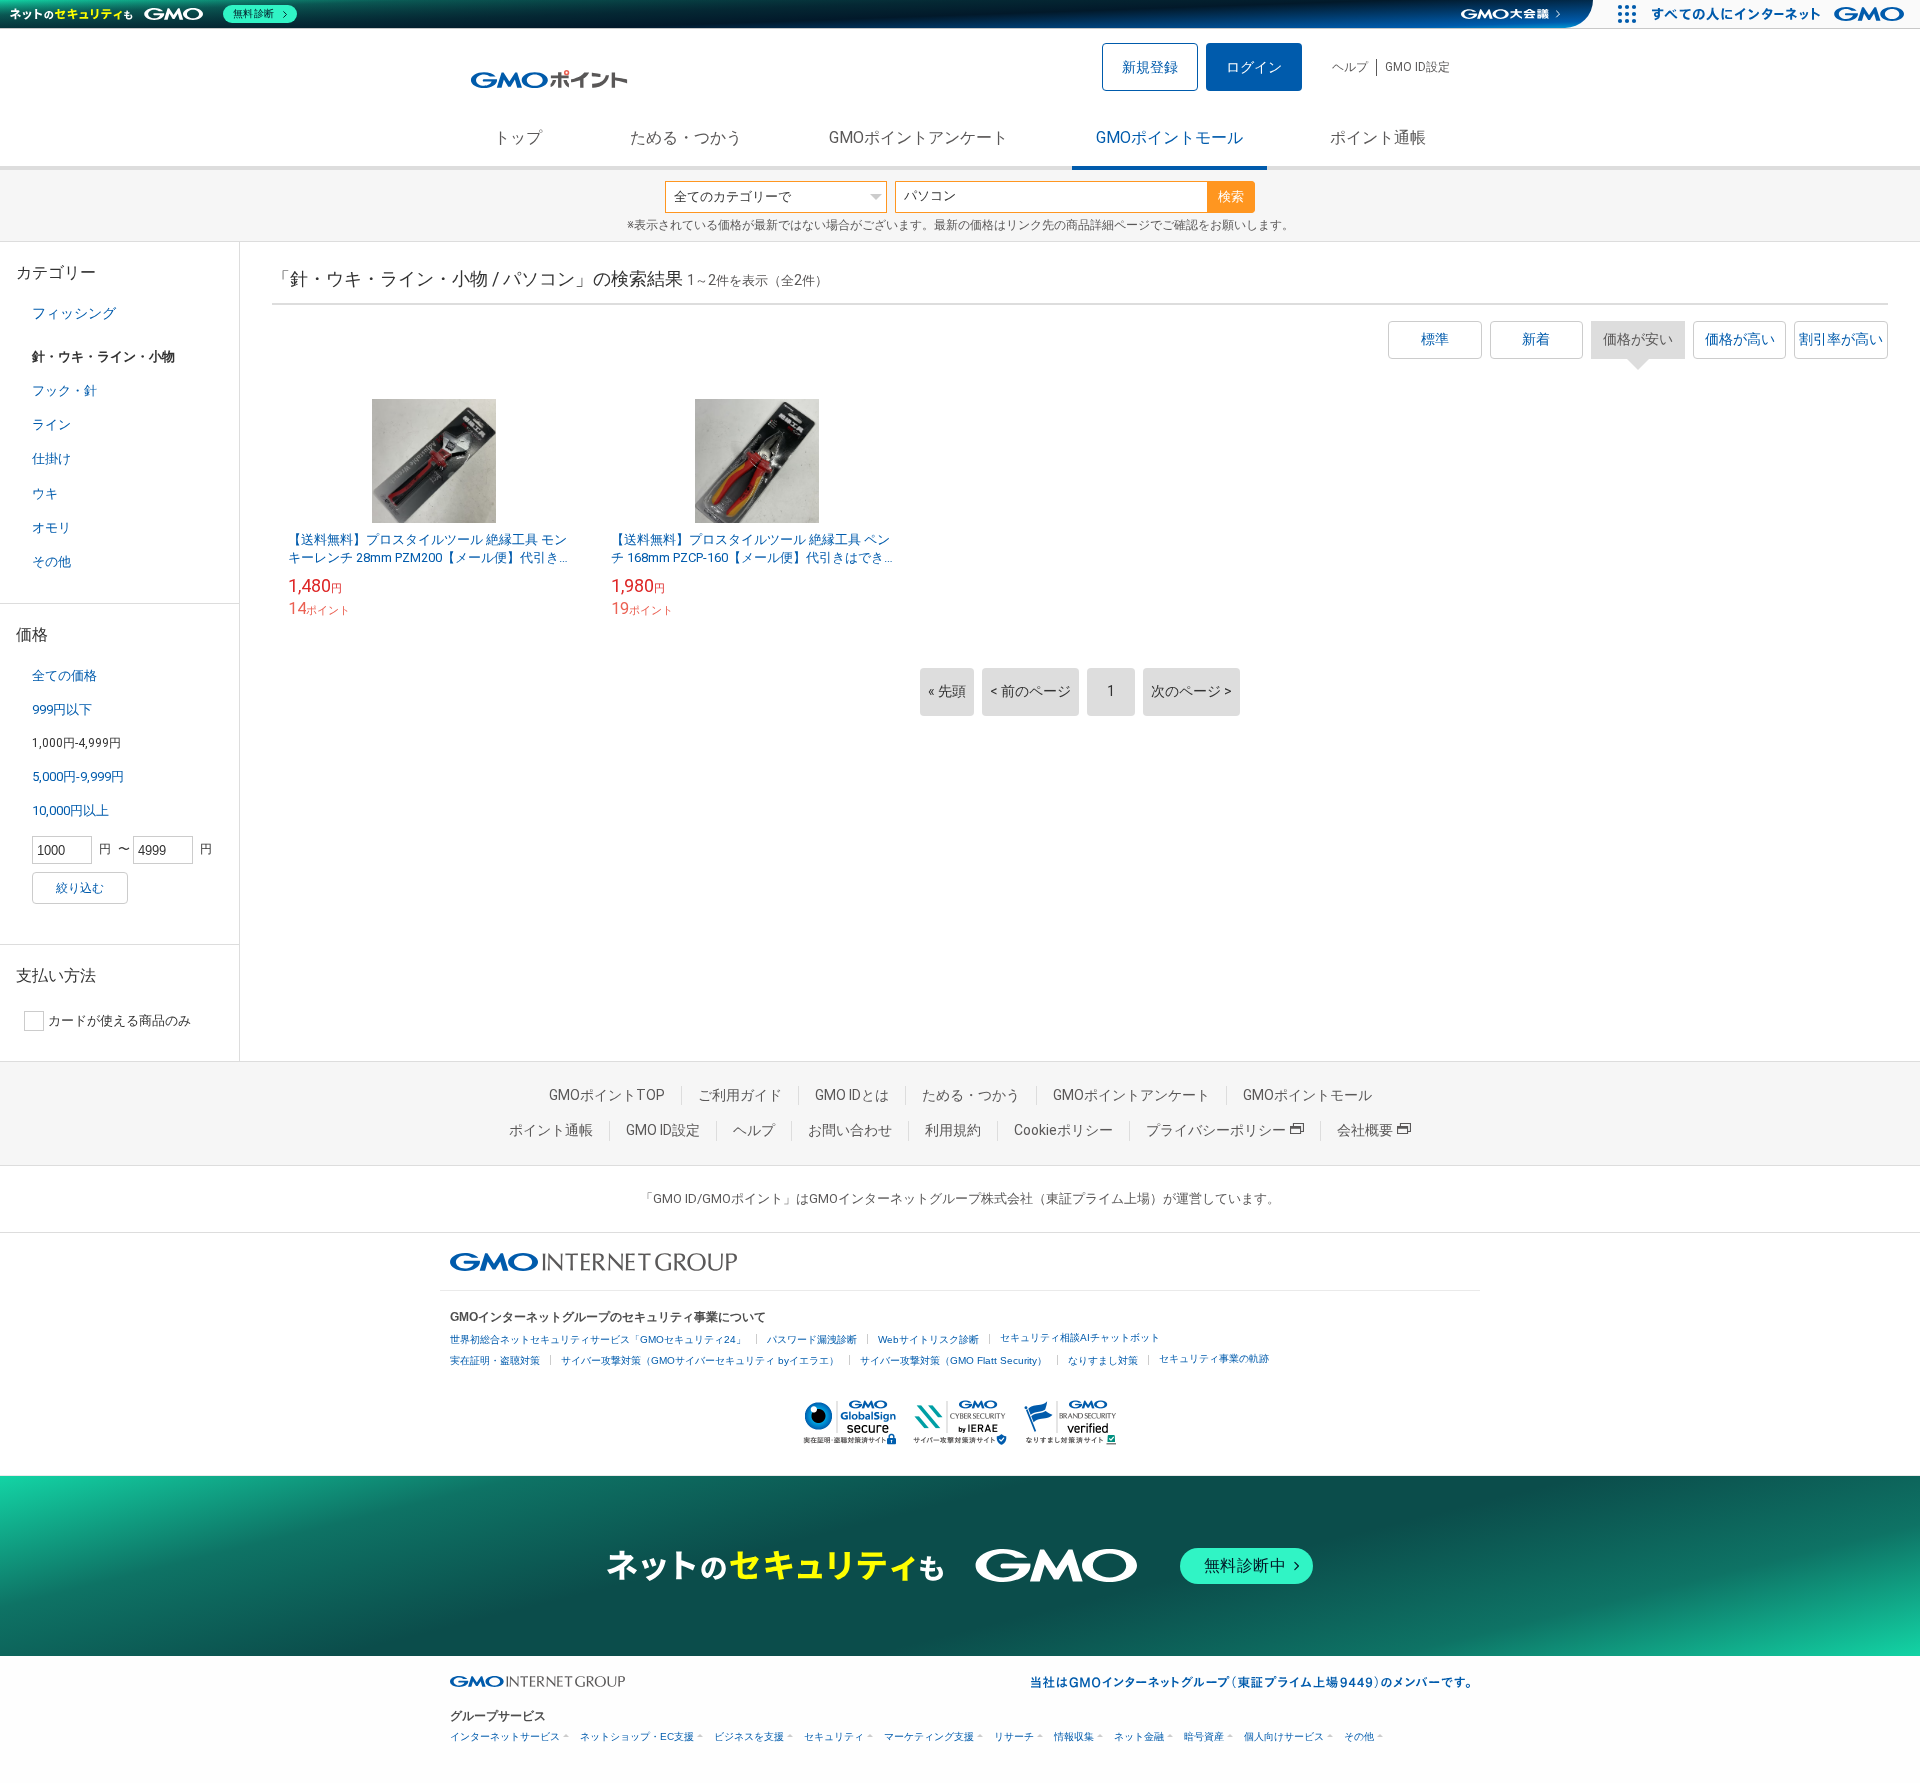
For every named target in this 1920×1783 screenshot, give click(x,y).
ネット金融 (1139, 1736)
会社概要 (1365, 1130)
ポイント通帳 (1378, 137)
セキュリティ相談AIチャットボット (1080, 1337)
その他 (51, 561)
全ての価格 (64, 675)
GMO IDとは (852, 1095)
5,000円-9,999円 (78, 776)
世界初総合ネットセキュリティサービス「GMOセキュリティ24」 (598, 1339)
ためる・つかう (686, 137)
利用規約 (953, 1130)
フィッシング (74, 313)
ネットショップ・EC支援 (637, 1736)
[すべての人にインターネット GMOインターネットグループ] (1780, 14)
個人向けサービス (1284, 1736)
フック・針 (64, 390)
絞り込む (80, 888)
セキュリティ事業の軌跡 (1214, 1358)
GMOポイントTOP (607, 1095)
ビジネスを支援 (749, 1736)
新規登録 (1150, 67)
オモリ (51, 527)
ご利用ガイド (740, 1095)
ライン (51, 424)
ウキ (45, 493)
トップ (518, 137)
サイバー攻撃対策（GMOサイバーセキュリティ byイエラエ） (700, 1360)
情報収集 (1074, 1736)
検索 (1231, 196)
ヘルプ (1350, 67)
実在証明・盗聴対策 (495, 1360)
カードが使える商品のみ (119, 1020)
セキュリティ (834, 1736)
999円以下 (62, 709)
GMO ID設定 (1417, 67)
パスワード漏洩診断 (812, 1339)
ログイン (1254, 67)
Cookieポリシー (1063, 1130)
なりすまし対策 (1103, 1360)
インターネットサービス (505, 1736)
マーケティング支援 (929, 1736)
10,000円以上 (70, 810)
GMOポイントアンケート (918, 137)
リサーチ (1014, 1736)
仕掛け (51, 458)
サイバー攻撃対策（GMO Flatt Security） (953, 1360)
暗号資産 (1204, 1736)
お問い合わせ (850, 1130)
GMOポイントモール (1169, 137)
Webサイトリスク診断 (928, 1339)
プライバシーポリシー (1216, 1130)
